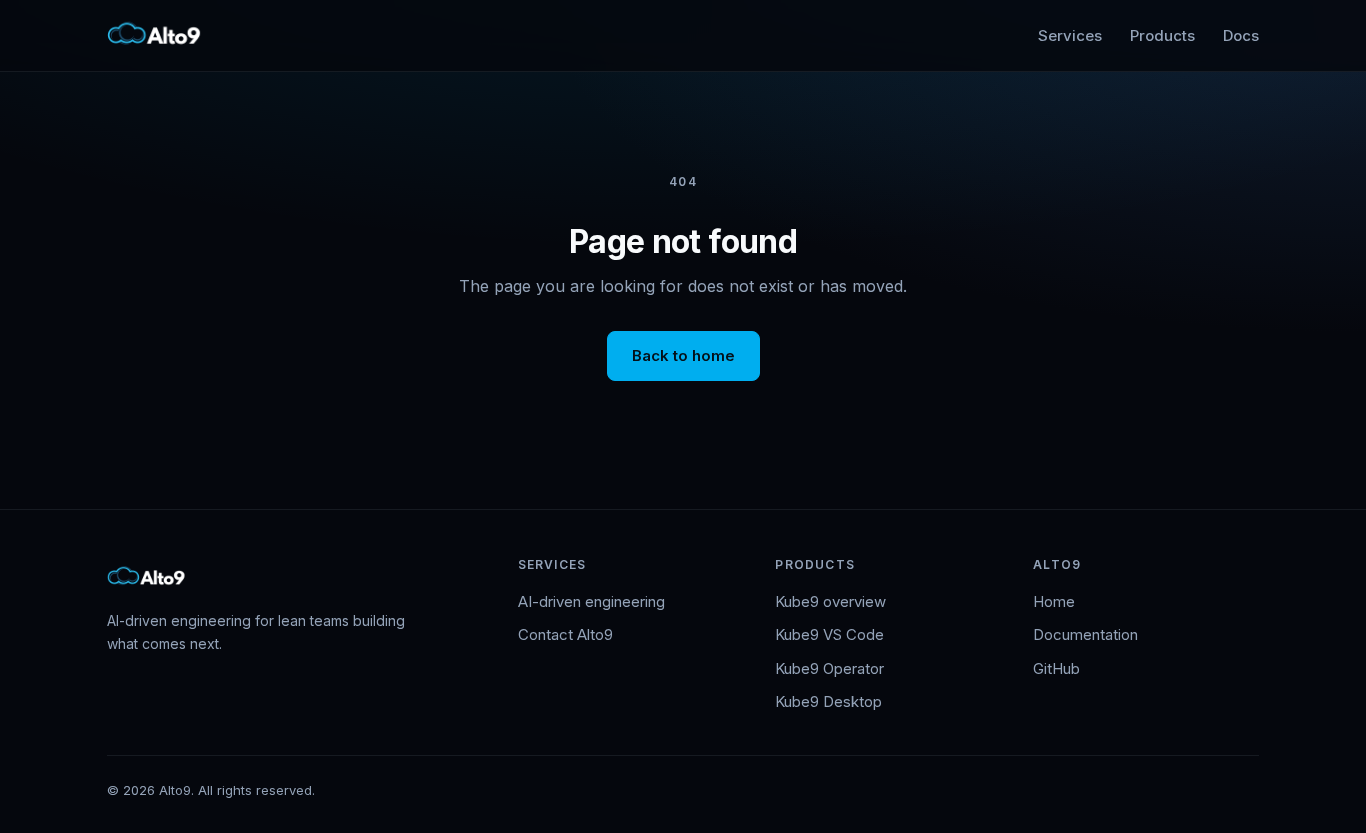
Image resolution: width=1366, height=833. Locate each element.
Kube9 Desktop (828, 701)
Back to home (683, 355)
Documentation (1085, 634)
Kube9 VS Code (829, 634)
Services (1070, 35)
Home (1054, 601)
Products (1162, 35)
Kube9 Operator (829, 668)
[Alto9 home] (155, 36)
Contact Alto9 (565, 634)
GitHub (1056, 668)
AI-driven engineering (591, 601)
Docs (1241, 35)
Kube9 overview (830, 601)
